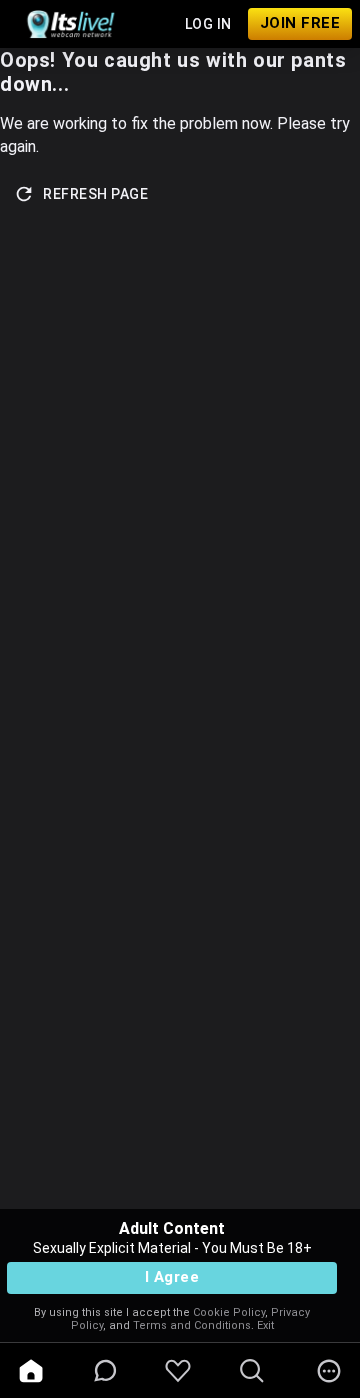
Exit (265, 1325)
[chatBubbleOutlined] (105, 1370)
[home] (31, 1371)
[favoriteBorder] (178, 1371)
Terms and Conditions (192, 1325)
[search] (252, 1371)
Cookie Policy (229, 1312)
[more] (329, 1371)
